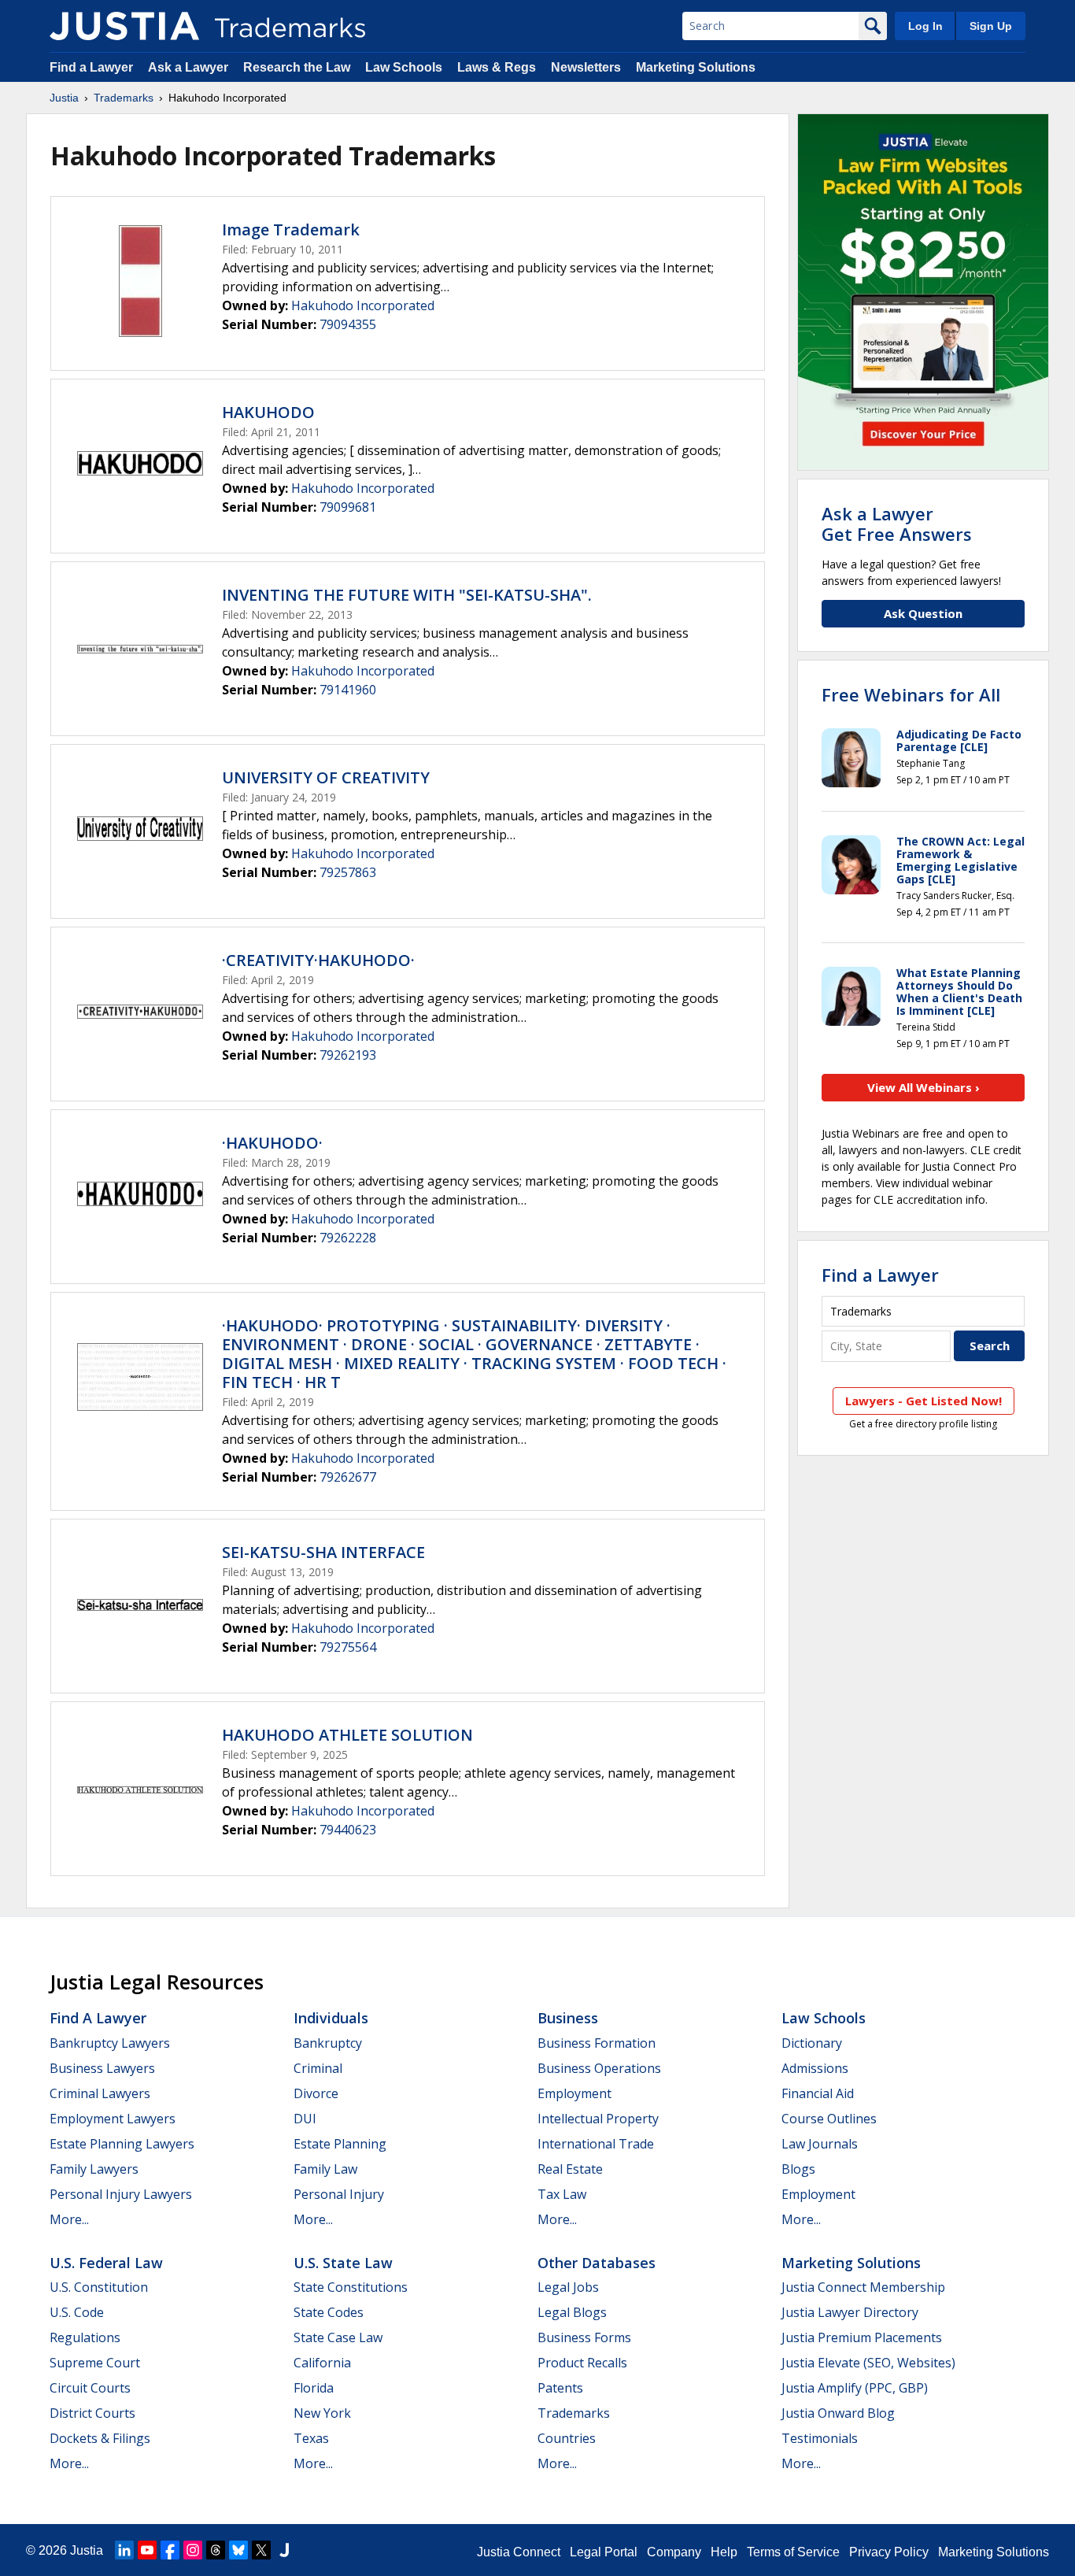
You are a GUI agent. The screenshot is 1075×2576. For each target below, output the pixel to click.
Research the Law (297, 67)
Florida (314, 2388)
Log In (925, 26)
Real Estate (570, 2169)
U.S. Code (77, 2312)
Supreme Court (95, 2363)
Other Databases (597, 2263)
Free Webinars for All (911, 694)
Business (568, 2018)
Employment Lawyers (113, 2119)
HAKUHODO (268, 412)
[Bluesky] (238, 2550)
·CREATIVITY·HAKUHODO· (318, 960)
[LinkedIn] (124, 2550)
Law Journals (820, 2144)
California (322, 2363)
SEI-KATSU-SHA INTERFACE (323, 1552)
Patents (560, 2388)
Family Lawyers (94, 2169)
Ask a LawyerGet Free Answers (897, 524)
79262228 (348, 1238)
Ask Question (923, 613)
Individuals (331, 2018)
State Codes (329, 2312)
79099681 (348, 507)
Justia (64, 98)
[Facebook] (170, 2550)
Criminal (318, 2068)
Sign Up (991, 26)
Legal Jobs (568, 2287)
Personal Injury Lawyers (121, 2194)
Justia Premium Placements (862, 2337)
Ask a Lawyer (188, 67)
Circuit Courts (90, 2388)
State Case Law (338, 2337)
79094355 (348, 324)
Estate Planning (340, 2144)
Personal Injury (339, 2194)
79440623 (348, 1830)
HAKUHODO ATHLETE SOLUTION (347, 1735)
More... (69, 2219)
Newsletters (586, 67)
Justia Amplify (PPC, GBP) (855, 2388)
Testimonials (820, 2438)
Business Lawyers (102, 2068)
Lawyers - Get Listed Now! (924, 1401)
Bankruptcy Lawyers (110, 2043)
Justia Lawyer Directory (850, 2312)
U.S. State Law (343, 2263)
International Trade (596, 2144)
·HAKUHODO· (272, 1143)
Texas (311, 2438)
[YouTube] (147, 2550)
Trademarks (124, 98)
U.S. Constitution (99, 2287)
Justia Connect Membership (863, 2287)
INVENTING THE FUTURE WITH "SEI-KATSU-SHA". (407, 595)
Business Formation (597, 2043)
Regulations (85, 2337)
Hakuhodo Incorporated (363, 305)
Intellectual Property (598, 2119)
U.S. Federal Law (106, 2263)
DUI (305, 2119)
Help (724, 2552)
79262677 (348, 1477)
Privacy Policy (889, 2552)
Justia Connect (519, 2552)
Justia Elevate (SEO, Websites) (868, 2363)
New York (322, 2413)
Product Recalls (582, 2363)
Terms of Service (793, 2552)
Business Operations (599, 2068)
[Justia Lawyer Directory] (284, 2550)
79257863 (348, 872)
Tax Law (562, 2194)
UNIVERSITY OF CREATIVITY (326, 777)
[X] (261, 2550)
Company (674, 2552)
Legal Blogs (572, 2312)
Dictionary (812, 2043)
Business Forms (584, 2337)
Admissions (815, 2068)
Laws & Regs (497, 67)
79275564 (348, 1647)
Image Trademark (291, 229)
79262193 (348, 1055)
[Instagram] (193, 2550)
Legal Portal (604, 2552)
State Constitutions (351, 2287)
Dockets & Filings (100, 2438)
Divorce (316, 2093)
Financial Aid (818, 2093)
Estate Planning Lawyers (122, 2144)
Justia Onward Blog (838, 2413)
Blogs (798, 2169)
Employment (574, 2093)
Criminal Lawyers (100, 2093)
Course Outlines (829, 2119)
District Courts (92, 2413)
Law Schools (404, 67)
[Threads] (216, 2550)
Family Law (325, 2169)
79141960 (348, 690)
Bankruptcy (328, 2043)
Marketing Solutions (696, 67)
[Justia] (124, 26)
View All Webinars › (924, 1087)
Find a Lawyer (91, 67)
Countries (567, 2438)
